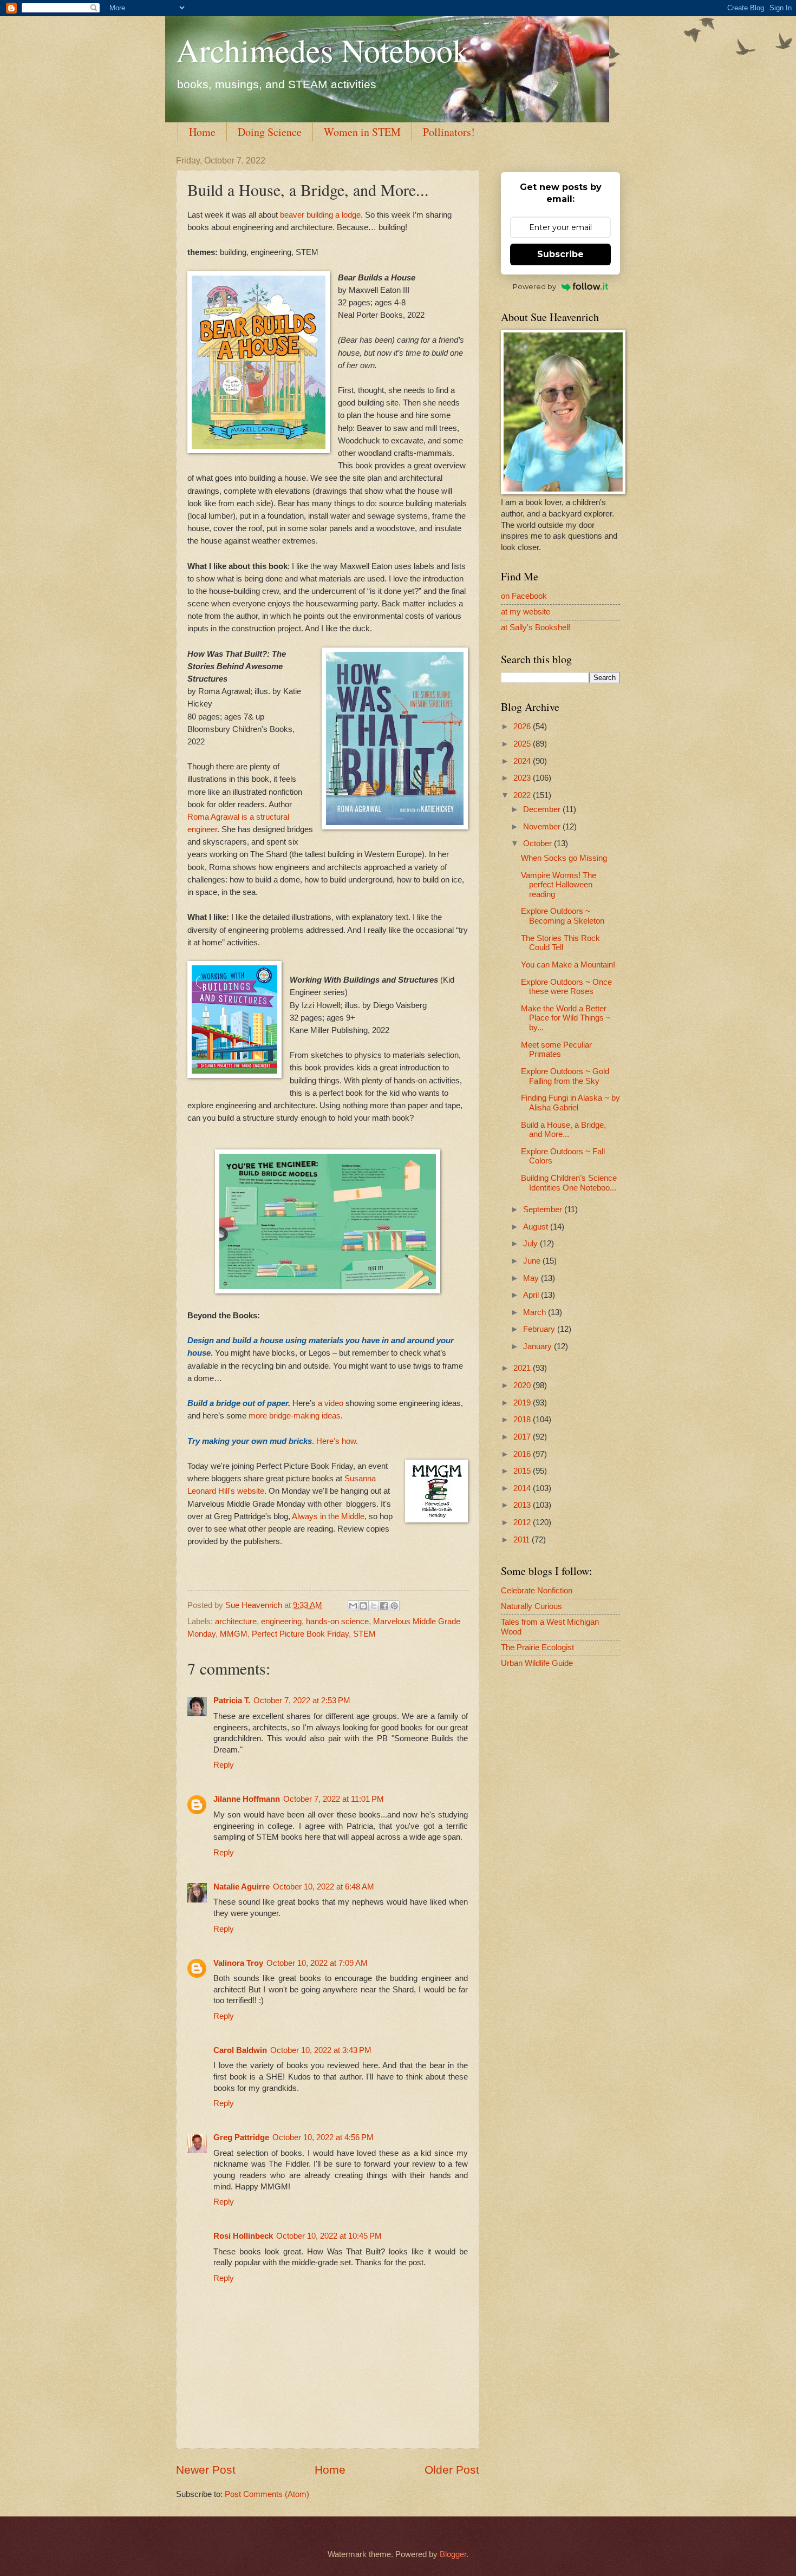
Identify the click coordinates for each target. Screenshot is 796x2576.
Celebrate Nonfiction (537, 1591)
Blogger (453, 2554)
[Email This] (353, 1606)
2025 (523, 744)
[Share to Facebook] (384, 1606)
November (543, 827)
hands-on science (337, 1622)
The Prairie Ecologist (537, 1647)
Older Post (452, 2470)
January (539, 1346)
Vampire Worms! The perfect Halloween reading (559, 885)
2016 (523, 1454)
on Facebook (524, 596)
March (536, 1312)
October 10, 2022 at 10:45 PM (329, 2236)
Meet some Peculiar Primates (556, 1050)
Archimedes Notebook (322, 50)
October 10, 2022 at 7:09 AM (317, 1963)
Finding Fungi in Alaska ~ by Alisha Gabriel (570, 1103)
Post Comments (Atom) (267, 2494)
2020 (523, 1385)
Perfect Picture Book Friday (300, 1634)
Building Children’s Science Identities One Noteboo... (569, 1183)
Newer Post (206, 2470)
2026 (523, 727)
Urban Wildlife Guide (537, 1663)
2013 (523, 1505)
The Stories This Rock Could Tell (560, 943)
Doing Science (270, 132)
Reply (224, 1765)
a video (332, 1403)
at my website (526, 612)
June (533, 1261)
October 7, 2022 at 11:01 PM (334, 1799)
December (543, 809)
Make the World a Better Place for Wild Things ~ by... (566, 1018)
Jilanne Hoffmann (247, 1799)
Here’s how (336, 1441)
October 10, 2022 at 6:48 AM (324, 1887)
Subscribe (560, 254)
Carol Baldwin (240, 2050)
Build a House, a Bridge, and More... (563, 1130)
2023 (523, 778)
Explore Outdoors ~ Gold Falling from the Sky (565, 1076)
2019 (523, 1403)
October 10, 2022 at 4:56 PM (323, 2137)
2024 (523, 761)
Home (202, 132)
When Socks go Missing (564, 858)
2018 (523, 1420)
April (532, 1295)
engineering (281, 1622)
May (532, 1278)
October (539, 844)
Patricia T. (232, 1701)
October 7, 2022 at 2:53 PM (302, 1701)
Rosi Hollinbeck (243, 2236)
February (540, 1329)
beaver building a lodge (320, 215)
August (537, 1227)
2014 (523, 1488)
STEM (364, 1634)
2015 (523, 1471)
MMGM (234, 1634)
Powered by (534, 286)
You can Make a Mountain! (568, 965)
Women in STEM (362, 132)
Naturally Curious (531, 1606)
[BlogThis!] (363, 1606)
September (544, 1209)
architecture (236, 1622)
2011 (523, 1540)
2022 (523, 795)
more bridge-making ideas (293, 1416)
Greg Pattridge (241, 2137)
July (531, 1244)
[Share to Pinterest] (394, 1606)
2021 (523, 1368)
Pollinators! (449, 132)
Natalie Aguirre (242, 1887)
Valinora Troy (238, 1963)
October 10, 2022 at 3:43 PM (321, 2050)
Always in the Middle (327, 1516)
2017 (523, 1437)
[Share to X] (374, 1606)
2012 (523, 1522)
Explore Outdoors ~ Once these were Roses (566, 987)
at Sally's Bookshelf (536, 627)
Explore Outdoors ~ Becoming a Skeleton (563, 916)
